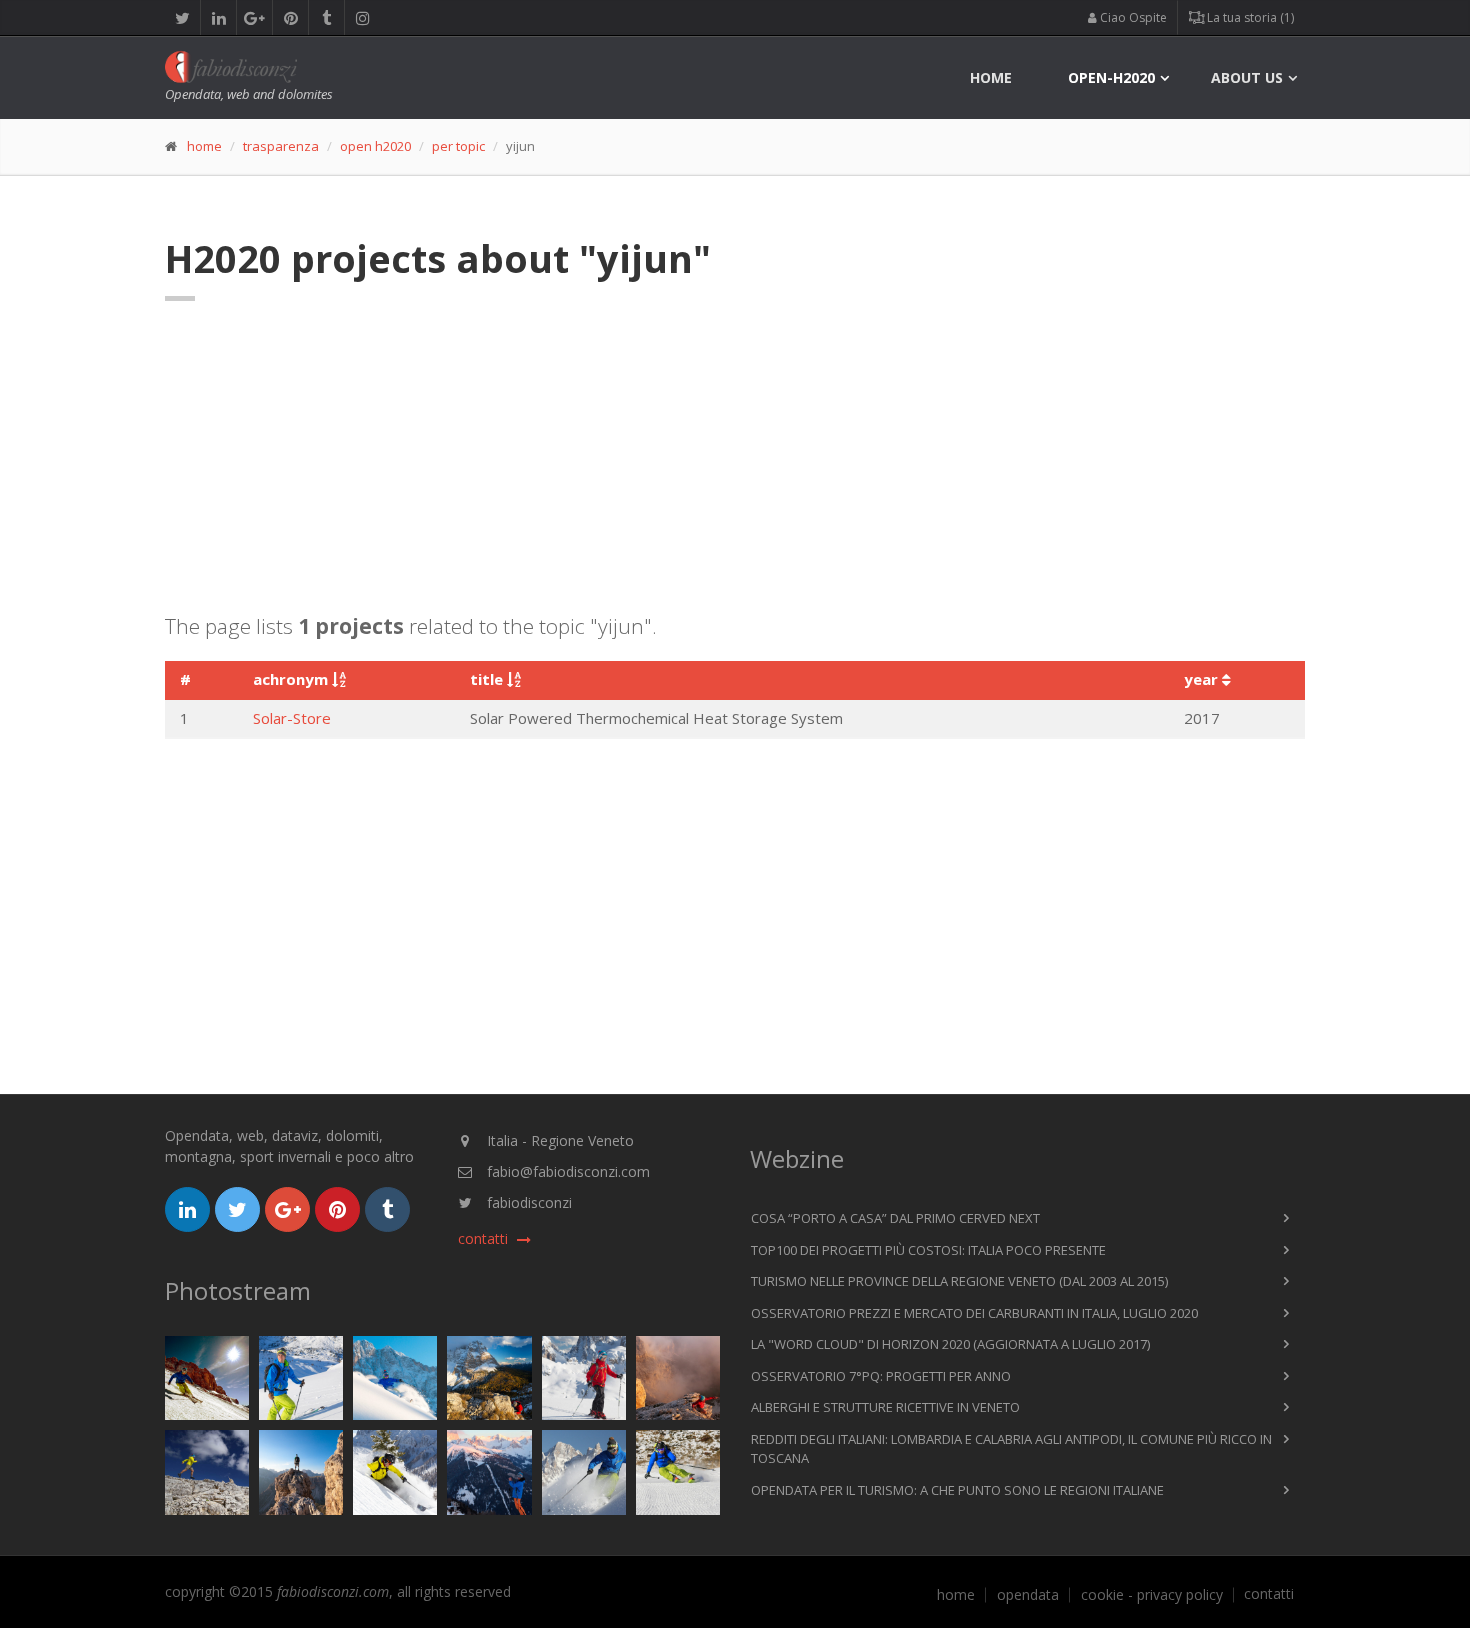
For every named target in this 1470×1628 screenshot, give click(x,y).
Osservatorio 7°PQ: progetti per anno (881, 1376)
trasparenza (281, 146)
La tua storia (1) (1249, 17)
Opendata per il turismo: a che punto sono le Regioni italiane (957, 1490)
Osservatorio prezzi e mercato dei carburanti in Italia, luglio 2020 (974, 1313)
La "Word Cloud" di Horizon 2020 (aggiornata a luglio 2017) (950, 1344)
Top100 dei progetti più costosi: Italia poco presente (928, 1250)
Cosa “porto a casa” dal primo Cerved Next (895, 1218)
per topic (458, 146)
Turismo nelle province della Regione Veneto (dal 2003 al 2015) (959, 1281)
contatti (1269, 1594)
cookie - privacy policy (1152, 1595)
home (991, 77)
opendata (1028, 1595)
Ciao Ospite (1132, 17)
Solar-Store (292, 718)
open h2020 (375, 146)
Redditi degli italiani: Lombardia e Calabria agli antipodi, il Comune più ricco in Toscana (1011, 1449)
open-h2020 (1111, 77)
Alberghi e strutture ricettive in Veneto (885, 1407)
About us (1247, 77)
